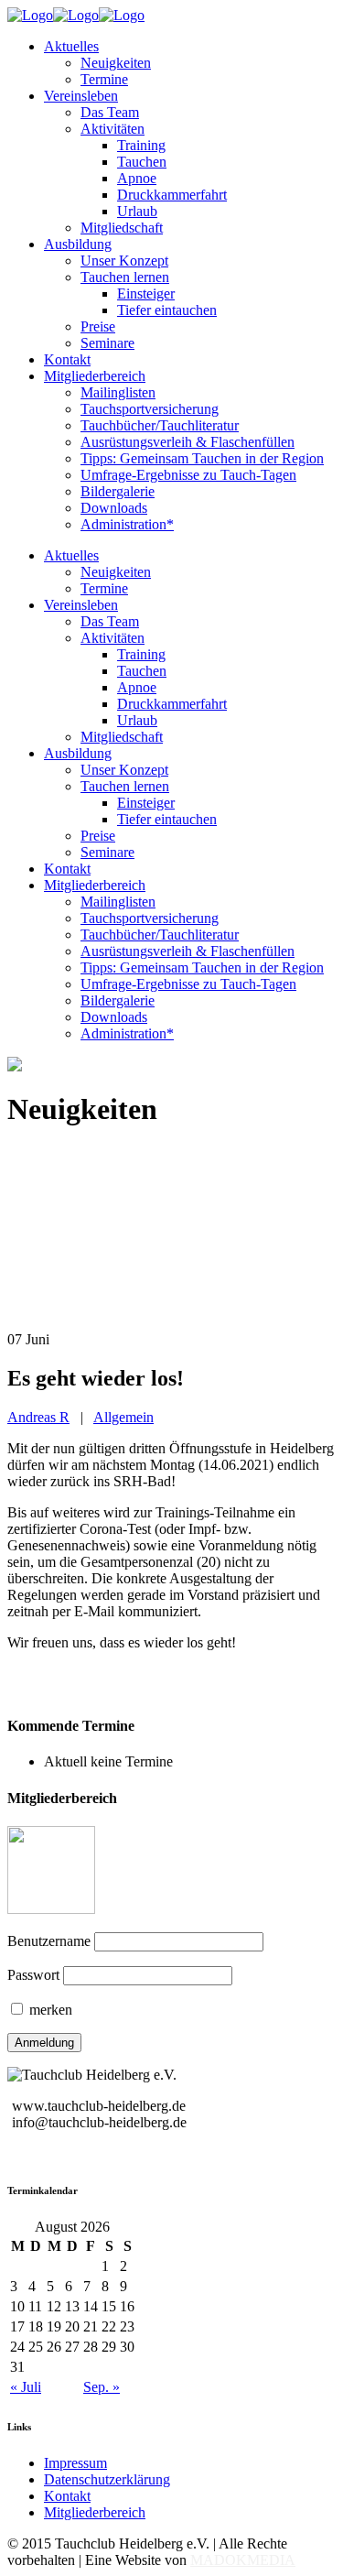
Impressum (75, 2463)
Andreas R (38, 1417)
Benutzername (49, 1941)
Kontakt (67, 2496)
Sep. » (102, 2387)
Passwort (33, 1975)
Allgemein (123, 1417)
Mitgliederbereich (95, 2512)
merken (49, 2010)
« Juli (26, 2387)
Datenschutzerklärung (107, 2479)
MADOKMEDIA (243, 2560)
